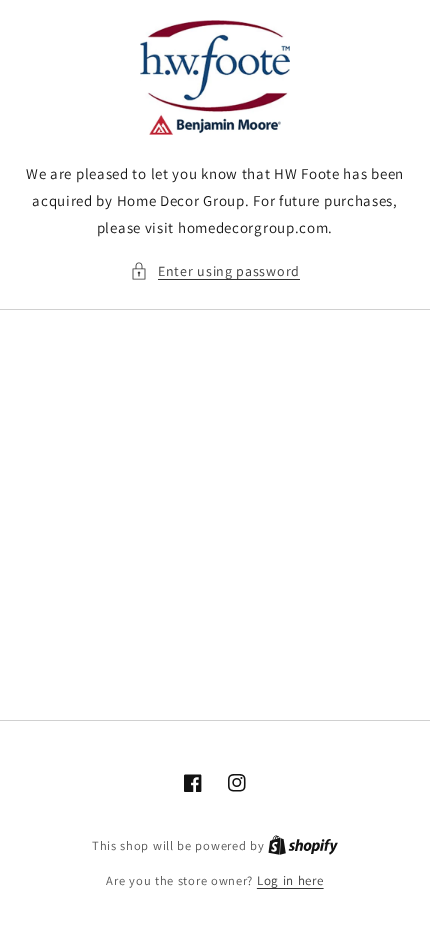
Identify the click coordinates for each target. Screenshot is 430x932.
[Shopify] (303, 845)
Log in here (290, 880)
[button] (215, 271)
